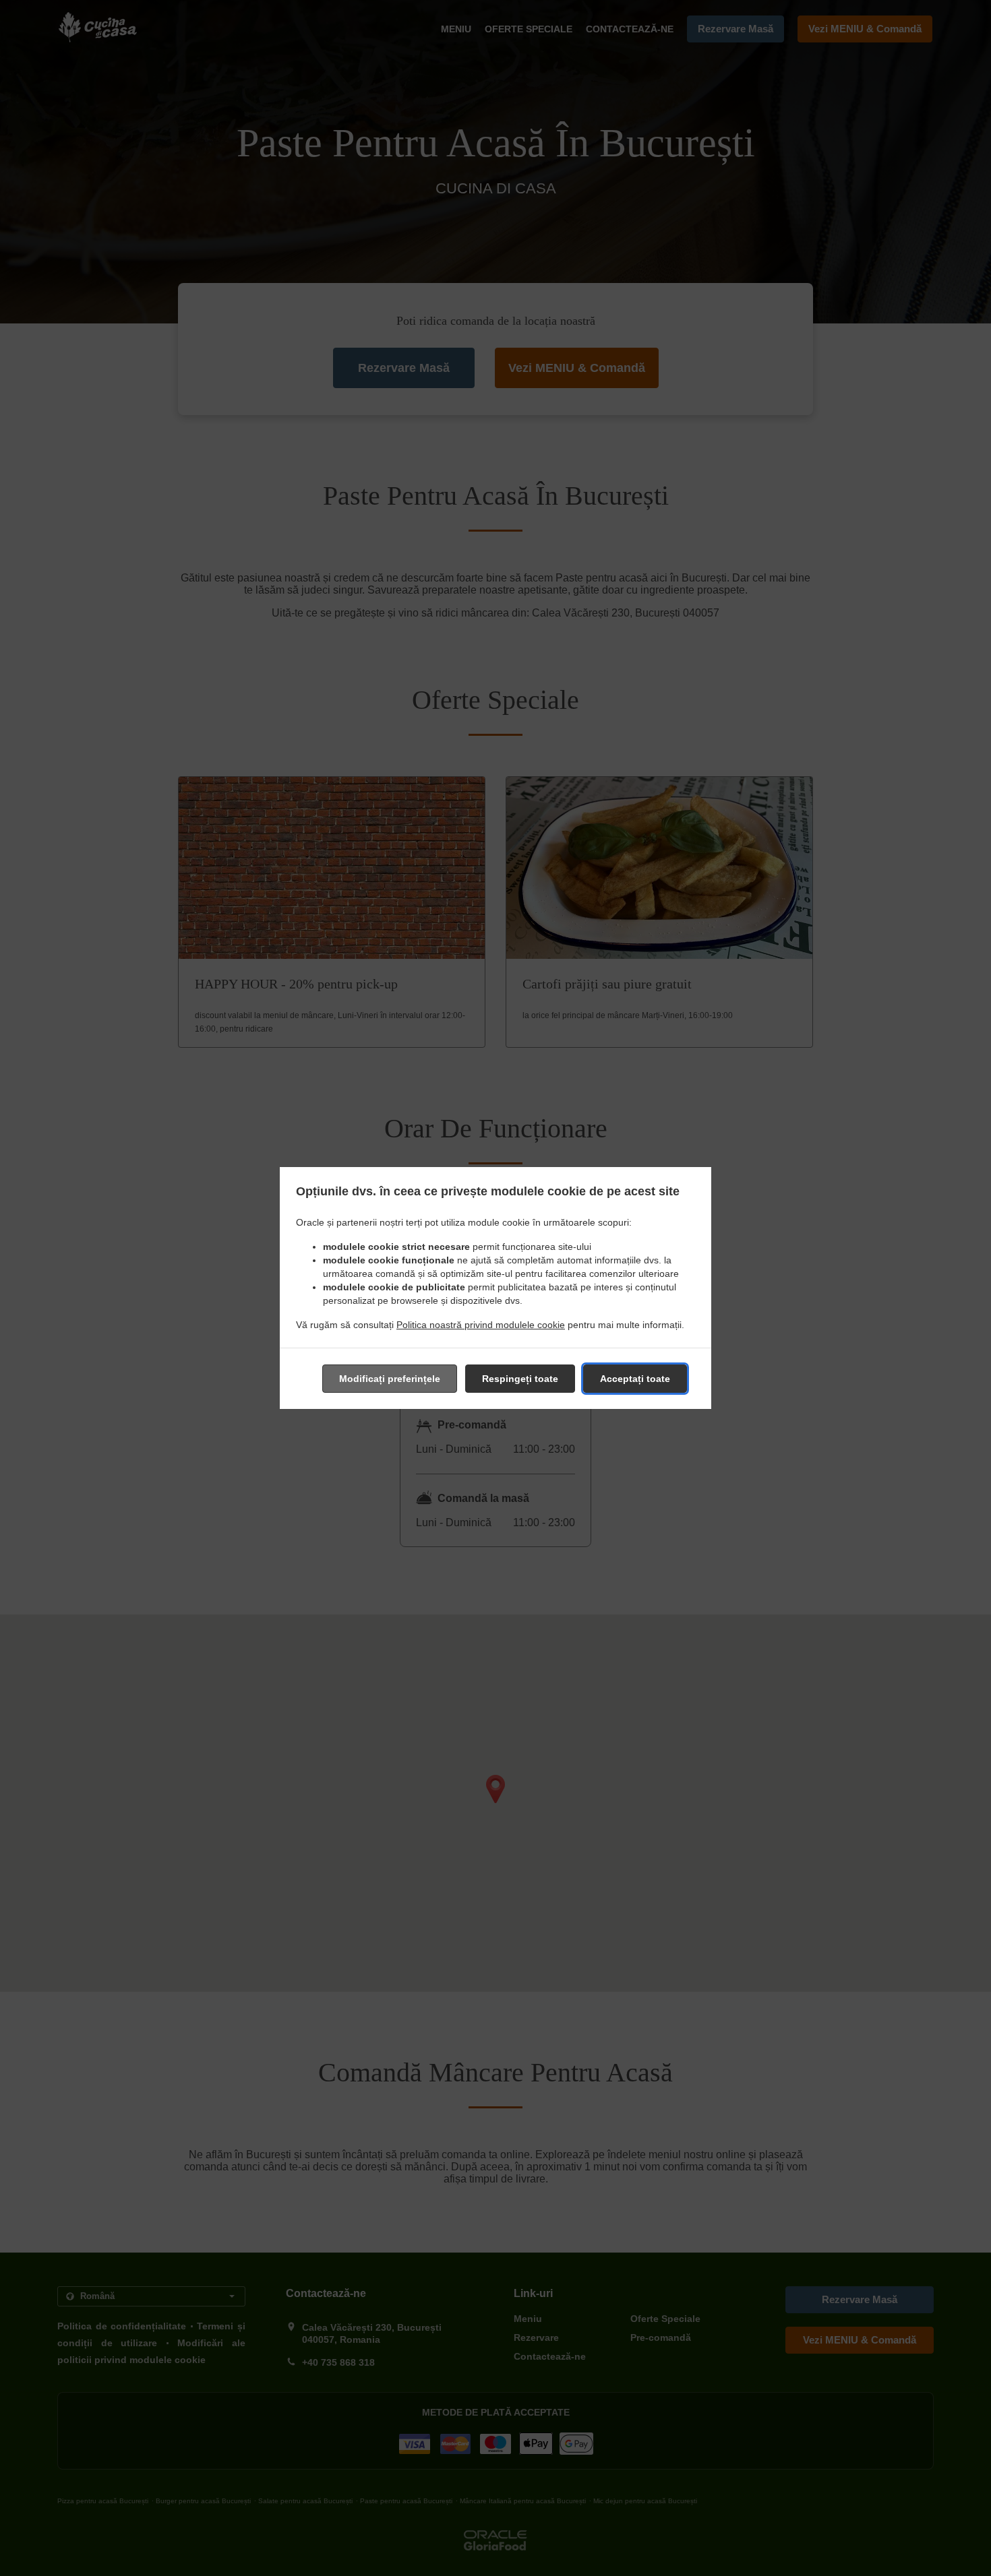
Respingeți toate (520, 1379)
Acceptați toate (635, 1379)
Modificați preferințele (390, 1379)
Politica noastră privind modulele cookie (481, 1325)
